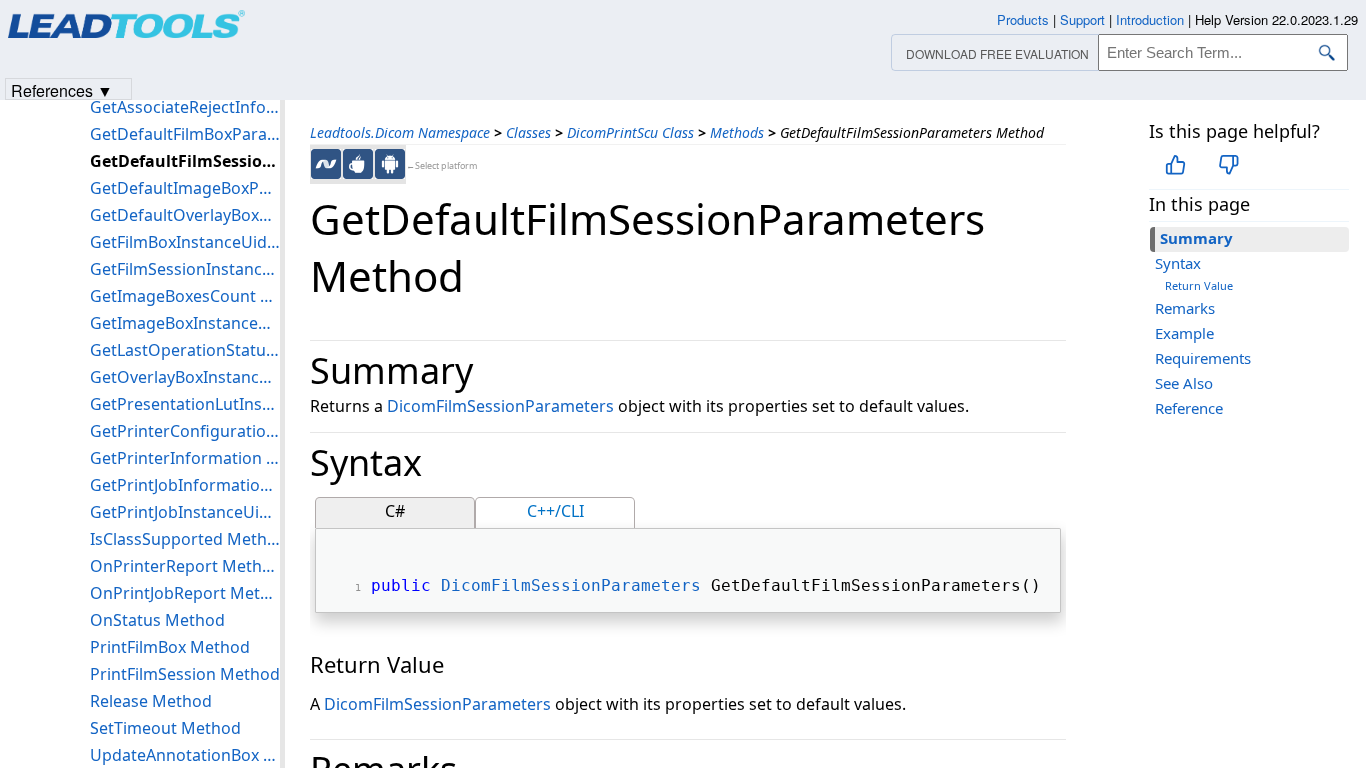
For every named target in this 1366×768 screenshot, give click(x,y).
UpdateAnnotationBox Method (185, 755)
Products (1023, 19)
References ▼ (62, 89)
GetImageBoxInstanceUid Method (185, 323)
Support (1082, 19)
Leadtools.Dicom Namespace (400, 132)
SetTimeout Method (165, 728)
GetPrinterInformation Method (185, 458)
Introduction (1150, 19)
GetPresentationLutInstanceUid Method (185, 404)
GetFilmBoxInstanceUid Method (185, 242)
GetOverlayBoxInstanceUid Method (185, 377)
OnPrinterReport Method (185, 566)
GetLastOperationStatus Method (185, 350)
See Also (1184, 383)
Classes (528, 132)
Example (1184, 333)
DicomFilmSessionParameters (500, 406)
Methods (737, 132)
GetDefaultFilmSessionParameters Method (185, 161)
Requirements (1203, 358)
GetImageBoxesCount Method (185, 296)
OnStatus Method (157, 620)
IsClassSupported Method (185, 539)
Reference (1189, 408)
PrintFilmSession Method (185, 674)
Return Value (1199, 285)
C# (395, 511)
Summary (1196, 238)
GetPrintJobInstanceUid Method (185, 512)
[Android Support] (390, 164)
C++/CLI (555, 511)
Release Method (151, 701)
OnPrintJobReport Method (185, 593)
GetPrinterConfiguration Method (185, 431)
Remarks (1185, 308)
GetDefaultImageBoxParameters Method (185, 188)
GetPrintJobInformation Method (185, 485)
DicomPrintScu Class (630, 132)
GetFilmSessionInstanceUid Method (185, 269)
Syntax (1178, 263)
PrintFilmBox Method (170, 647)
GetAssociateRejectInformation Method (185, 107)
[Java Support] (358, 164)
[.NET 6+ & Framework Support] (326, 164)
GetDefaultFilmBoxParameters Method (185, 134)
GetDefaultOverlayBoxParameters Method (185, 215)
